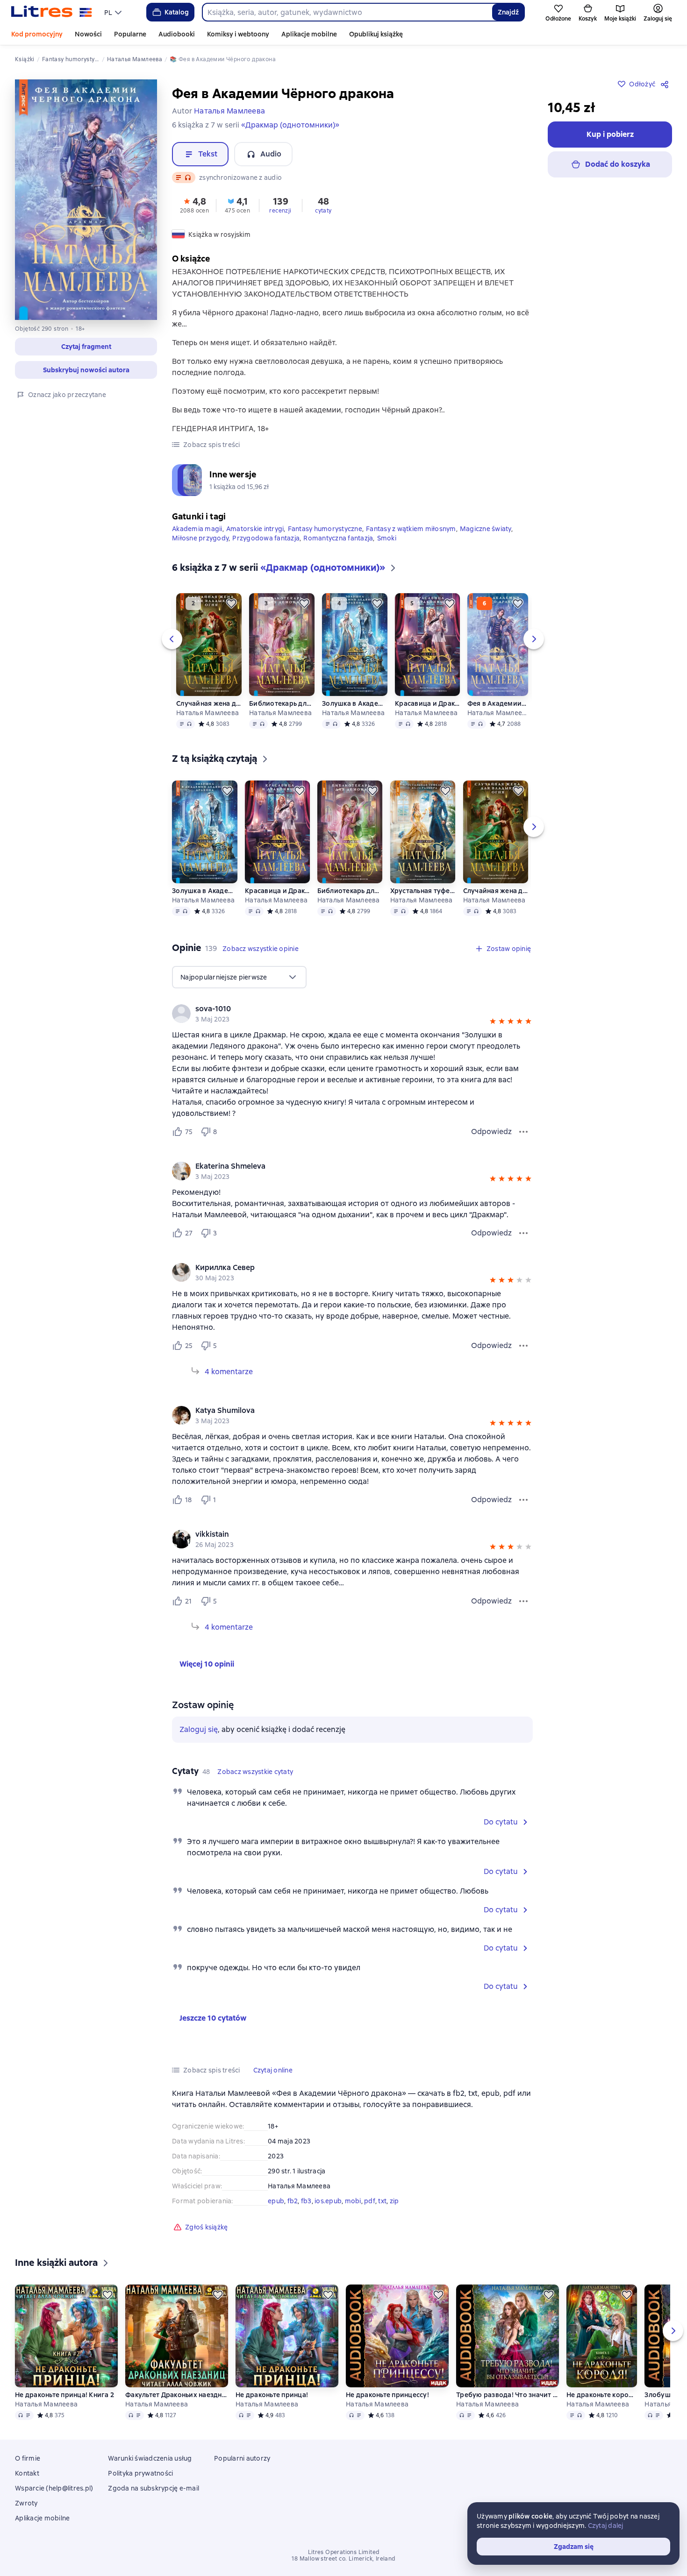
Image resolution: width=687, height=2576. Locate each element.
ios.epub (328, 2201)
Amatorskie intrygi (255, 529)
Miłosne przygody (200, 538)
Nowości (88, 34)
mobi (353, 2201)
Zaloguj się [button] (199, 1729)
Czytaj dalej (606, 2526)
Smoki (387, 538)
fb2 (293, 2201)
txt (382, 2201)
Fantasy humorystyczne (325, 529)
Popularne (130, 34)
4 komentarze (229, 1372)
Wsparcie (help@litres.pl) (54, 2488)
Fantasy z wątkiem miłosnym (411, 529)
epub (276, 2201)
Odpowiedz (491, 1132)
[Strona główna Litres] (52, 12)
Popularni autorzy (242, 2458)
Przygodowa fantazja (266, 538)
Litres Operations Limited (344, 2552)
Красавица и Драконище (427, 703)
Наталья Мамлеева (208, 713)
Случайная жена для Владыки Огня (209, 703)
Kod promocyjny (37, 34)
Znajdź (508, 12)
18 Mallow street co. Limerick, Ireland (343, 2559)
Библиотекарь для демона (282, 703)
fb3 (306, 2201)
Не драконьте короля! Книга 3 (602, 2395)
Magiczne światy (486, 529)
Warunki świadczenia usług (150, 2458)
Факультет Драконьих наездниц (177, 2395)
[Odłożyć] (231, 603)
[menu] (114, 12)
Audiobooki (177, 34)
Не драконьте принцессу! (387, 2395)
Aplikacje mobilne (309, 34)
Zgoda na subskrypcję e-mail (154, 2488)
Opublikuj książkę (376, 34)
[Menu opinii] (523, 1132)
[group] (352, 1014)
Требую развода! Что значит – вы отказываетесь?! (508, 2395)
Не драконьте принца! (272, 2395)
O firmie (28, 2458)
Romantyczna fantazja (338, 538)
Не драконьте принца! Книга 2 (64, 2395)
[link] (339, 1009)
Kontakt (27, 2473)
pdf (370, 2201)
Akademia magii (197, 529)
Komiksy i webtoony (238, 34)
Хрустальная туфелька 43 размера (423, 891)
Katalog (177, 12)
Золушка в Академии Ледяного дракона (355, 703)
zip (394, 2201)
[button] (86, 347)
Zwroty (26, 2503)
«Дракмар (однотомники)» (290, 125)
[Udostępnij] (666, 84)
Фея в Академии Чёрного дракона (497, 703)
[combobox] (347, 12)
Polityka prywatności (140, 2473)
